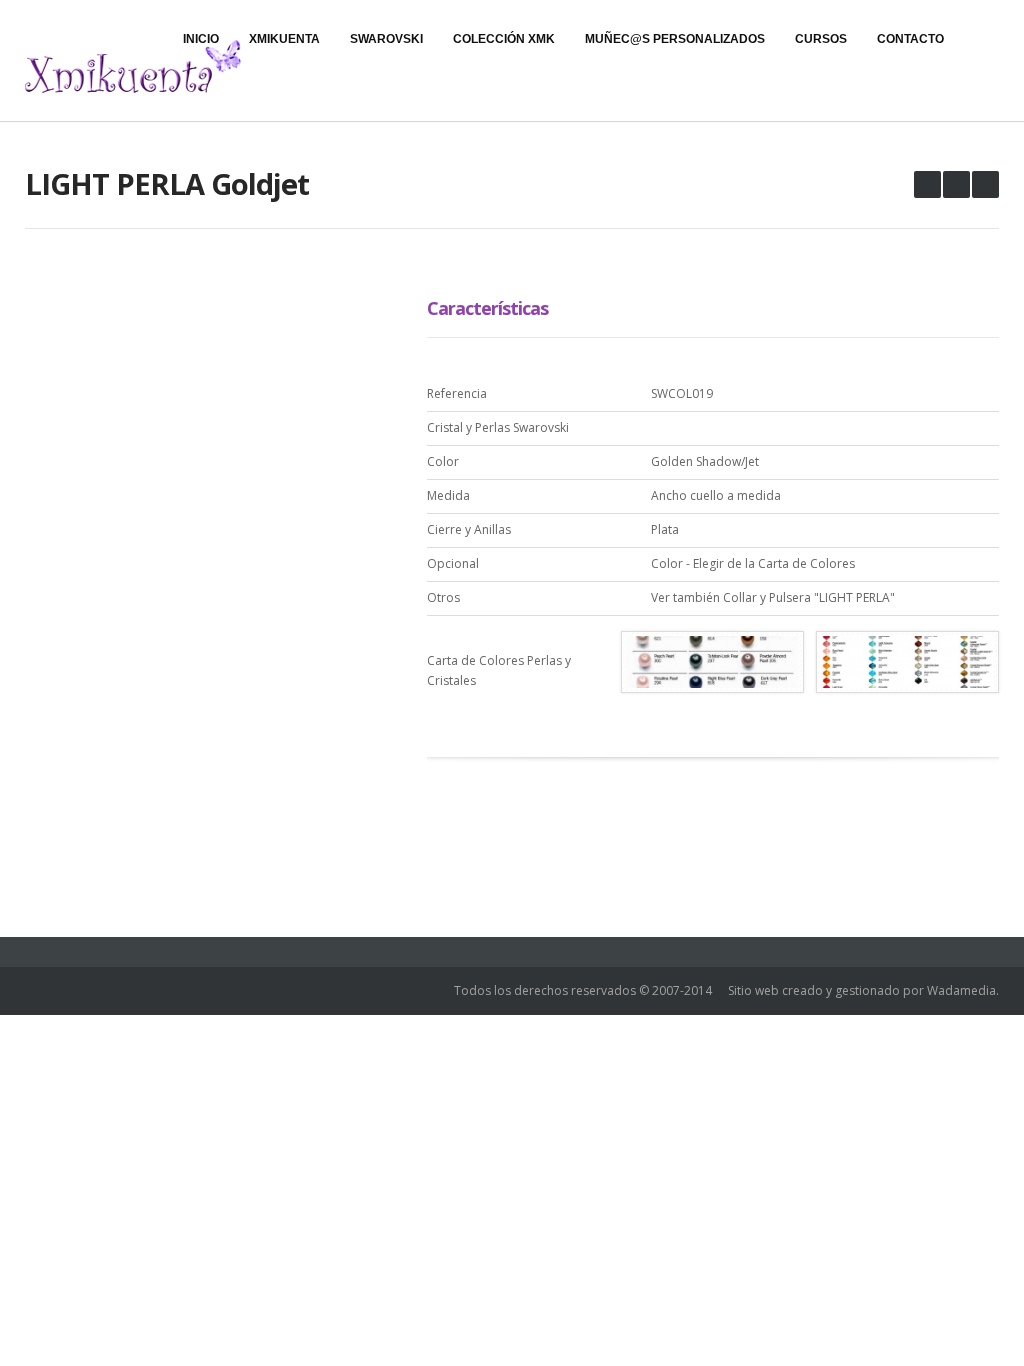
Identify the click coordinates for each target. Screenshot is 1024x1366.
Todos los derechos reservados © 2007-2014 (583, 990)
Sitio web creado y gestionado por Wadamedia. (863, 990)
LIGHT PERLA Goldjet (167, 183)
